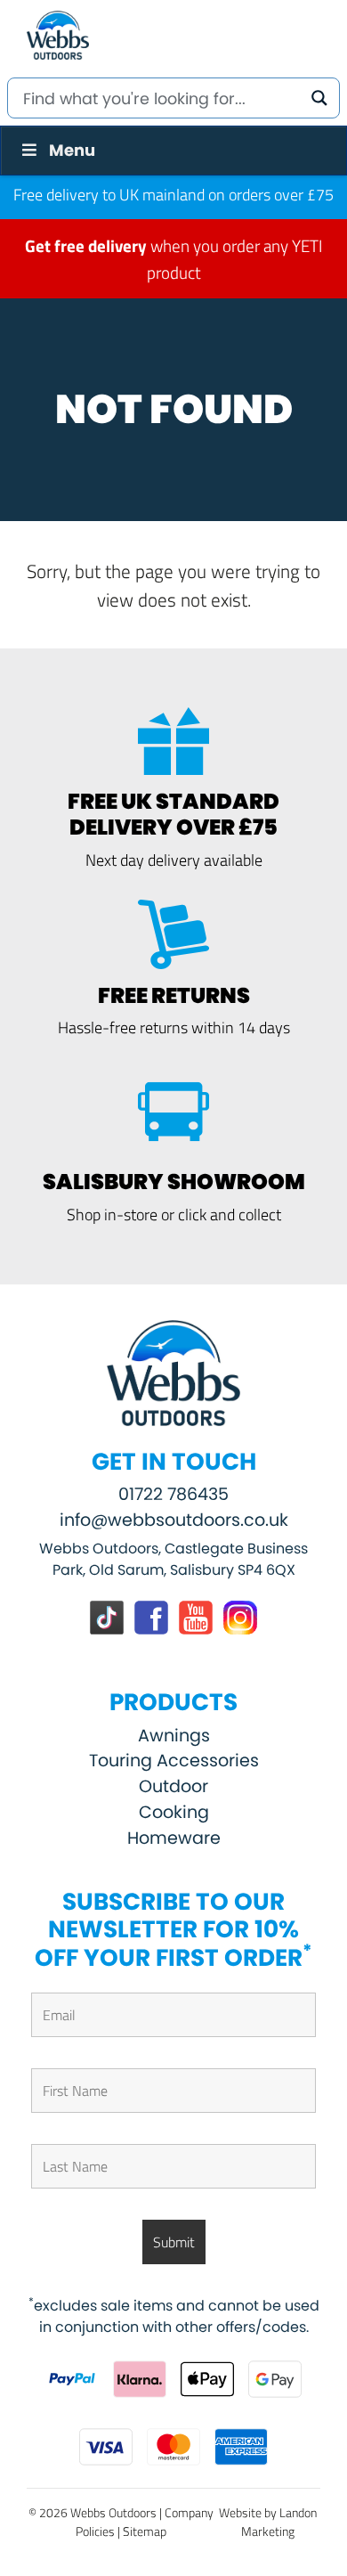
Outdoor (173, 1786)
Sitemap (145, 2531)
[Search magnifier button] (319, 98)
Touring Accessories (174, 1761)
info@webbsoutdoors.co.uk (174, 1520)
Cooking (174, 1812)
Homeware (174, 1838)
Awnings (174, 1736)
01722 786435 (173, 1494)
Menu (72, 150)
